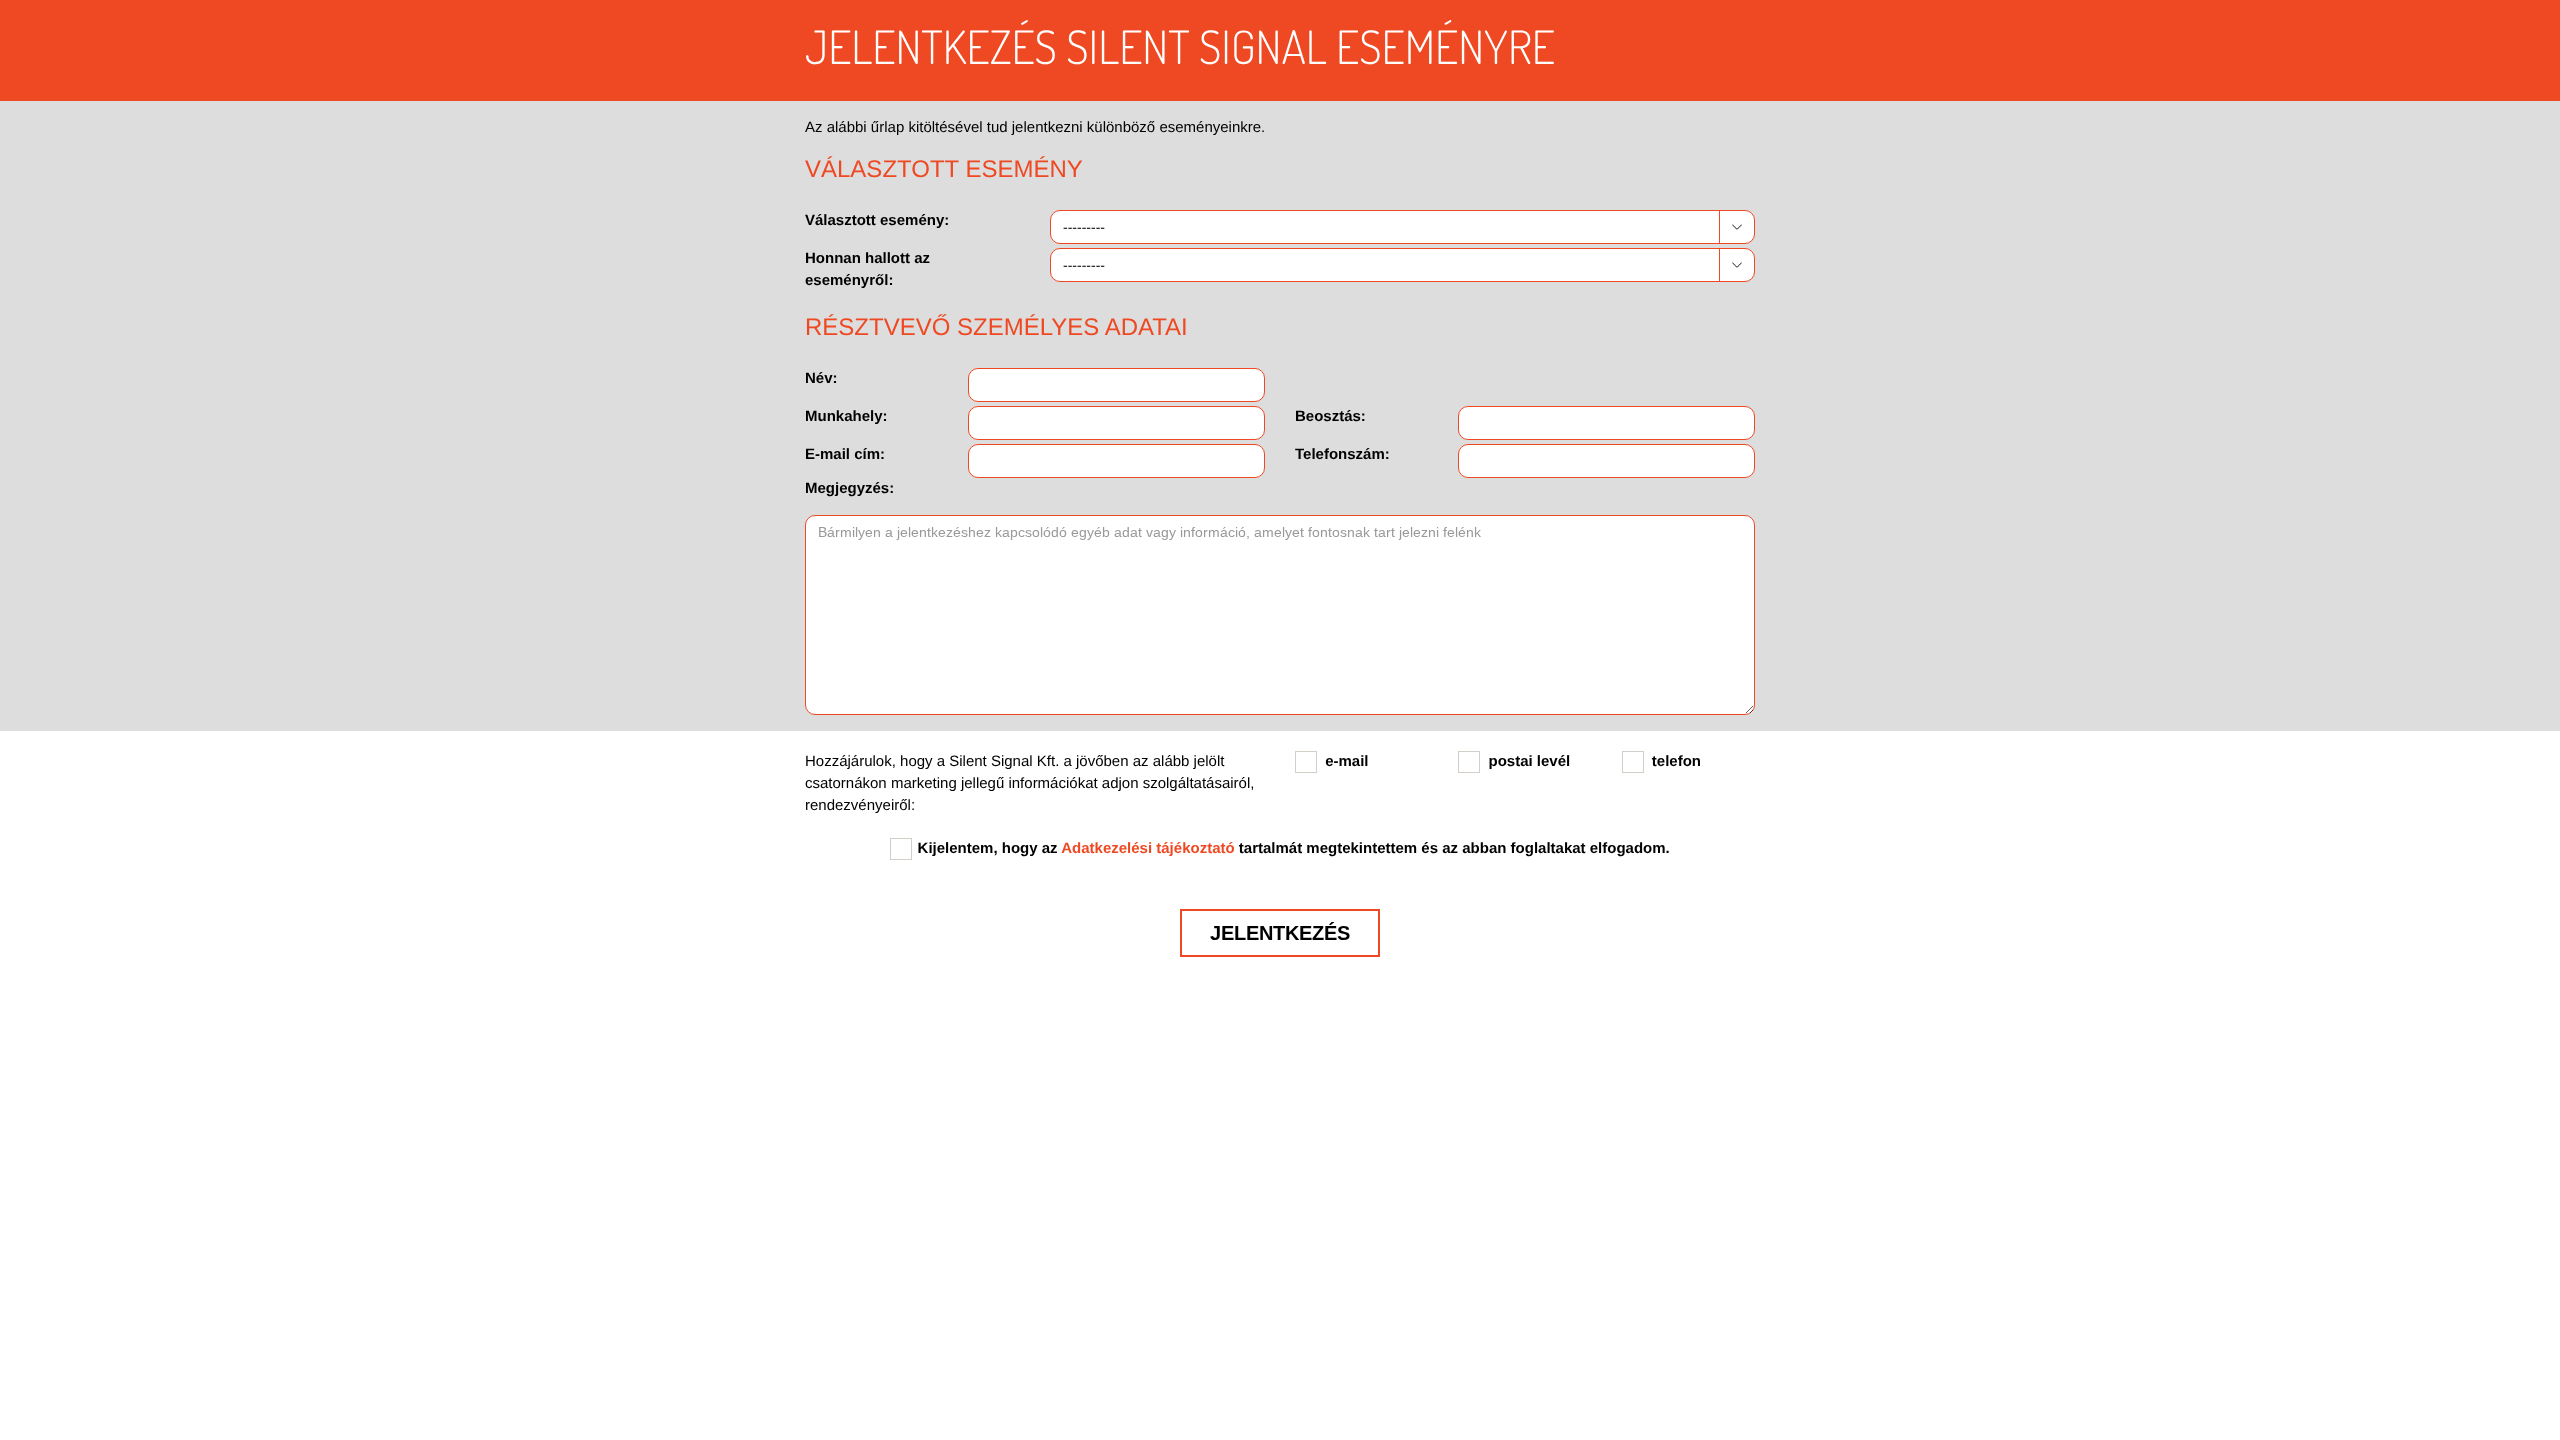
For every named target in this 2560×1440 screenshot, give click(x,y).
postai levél (1530, 761)
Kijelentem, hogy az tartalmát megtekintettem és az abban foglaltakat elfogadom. (1294, 848)
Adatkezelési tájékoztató (1147, 848)
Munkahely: (846, 416)
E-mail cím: (845, 454)
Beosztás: (1330, 416)
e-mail (1346, 761)
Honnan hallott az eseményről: (867, 269)
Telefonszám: (1342, 454)
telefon (1676, 761)
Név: (821, 378)
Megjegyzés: (849, 488)
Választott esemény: (877, 220)
